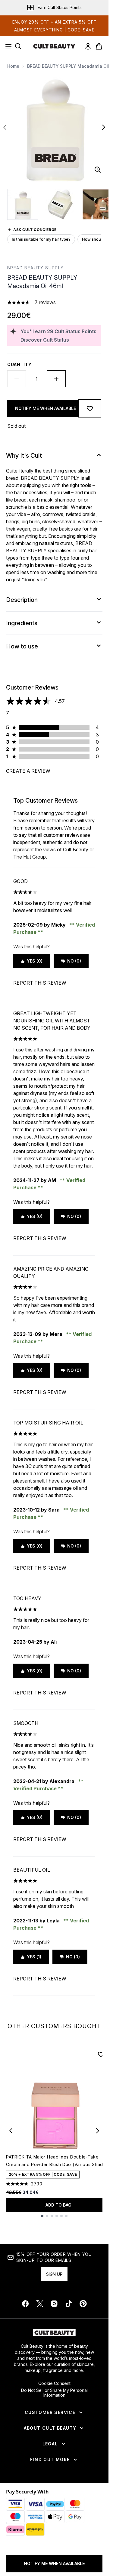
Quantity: (20, 364)
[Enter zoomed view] (98, 170)
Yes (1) (34, 1957)
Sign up (54, 2274)
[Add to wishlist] (90, 408)
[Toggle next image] (104, 127)
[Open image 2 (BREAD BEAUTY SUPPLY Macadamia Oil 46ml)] (60, 204)
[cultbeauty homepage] (54, 46)
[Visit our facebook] (25, 2304)
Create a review (28, 771)
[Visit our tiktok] (69, 2304)
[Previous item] (11, 2131)
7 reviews (45, 302)
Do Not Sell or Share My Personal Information (54, 2393)
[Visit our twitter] (40, 2304)
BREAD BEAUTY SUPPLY (36, 268)
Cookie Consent (54, 2383)
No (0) (74, 961)
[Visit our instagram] (54, 2304)
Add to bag (58, 2205)
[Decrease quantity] (17, 379)
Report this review (40, 983)
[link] (88, 46)
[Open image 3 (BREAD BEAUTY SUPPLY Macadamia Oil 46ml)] (98, 204)
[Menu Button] (7, 46)
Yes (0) (35, 961)
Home (13, 66)
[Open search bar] (18, 46)
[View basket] (99, 46)
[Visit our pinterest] (83, 2304)
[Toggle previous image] (5, 127)
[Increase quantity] (56, 379)
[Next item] (98, 2131)
